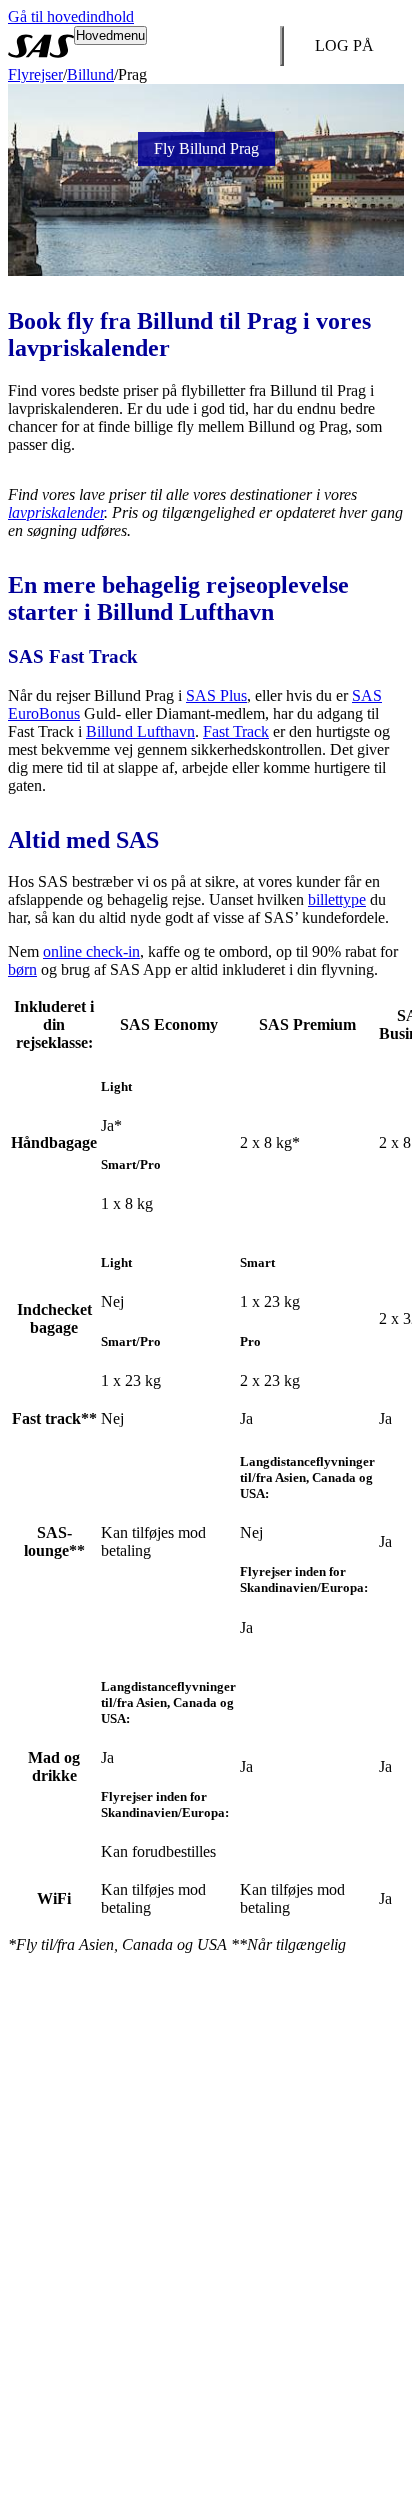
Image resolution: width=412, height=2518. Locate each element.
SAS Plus (216, 695)
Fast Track (236, 731)
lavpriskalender (56, 512)
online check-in (91, 951)
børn (22, 969)
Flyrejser (35, 74)
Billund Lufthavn (140, 731)
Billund (90, 74)
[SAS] (41, 46)
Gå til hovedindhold (71, 16)
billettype (337, 899)
